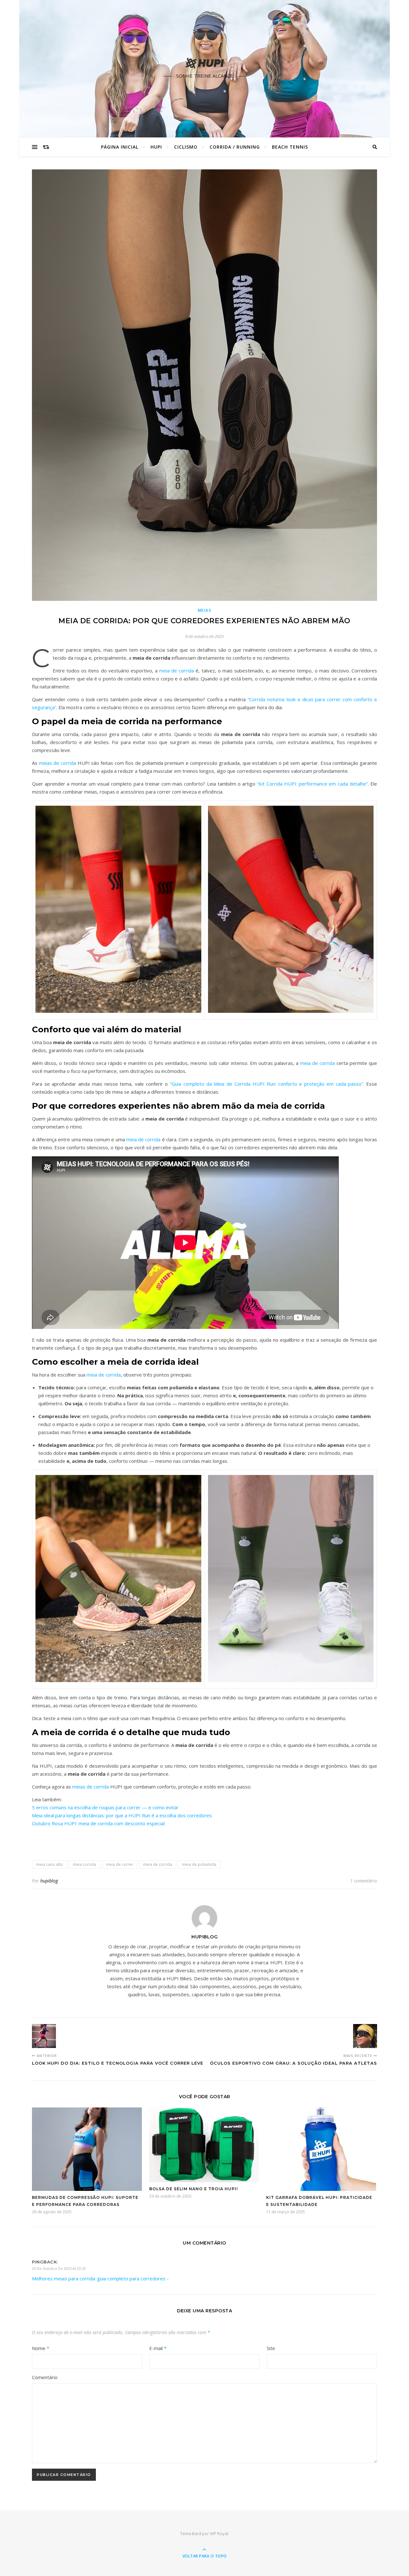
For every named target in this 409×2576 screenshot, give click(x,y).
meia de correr (120, 1864)
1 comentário (364, 1881)
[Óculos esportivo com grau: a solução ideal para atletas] (365, 2036)
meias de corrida (58, 763)
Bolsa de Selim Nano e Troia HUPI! (193, 2189)
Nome (41, 2348)
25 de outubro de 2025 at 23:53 (59, 2268)
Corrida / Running (235, 147)
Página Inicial (120, 147)
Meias (205, 610)
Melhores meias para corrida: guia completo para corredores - (100, 2278)
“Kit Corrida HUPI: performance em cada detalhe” (312, 784)
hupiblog (49, 1881)
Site (271, 2348)
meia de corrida (177, 671)
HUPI (156, 147)
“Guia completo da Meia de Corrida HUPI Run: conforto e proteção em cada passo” (266, 1084)
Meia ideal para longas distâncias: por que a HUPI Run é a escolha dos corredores (122, 1815)
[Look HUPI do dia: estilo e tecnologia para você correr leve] (44, 2036)
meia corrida (85, 1864)
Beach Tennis (290, 147)
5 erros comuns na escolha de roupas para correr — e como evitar (105, 1807)
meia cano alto (50, 1864)
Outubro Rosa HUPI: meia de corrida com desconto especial (98, 1823)
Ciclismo (186, 147)
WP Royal (219, 2533)
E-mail (158, 2348)
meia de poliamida (199, 1864)
